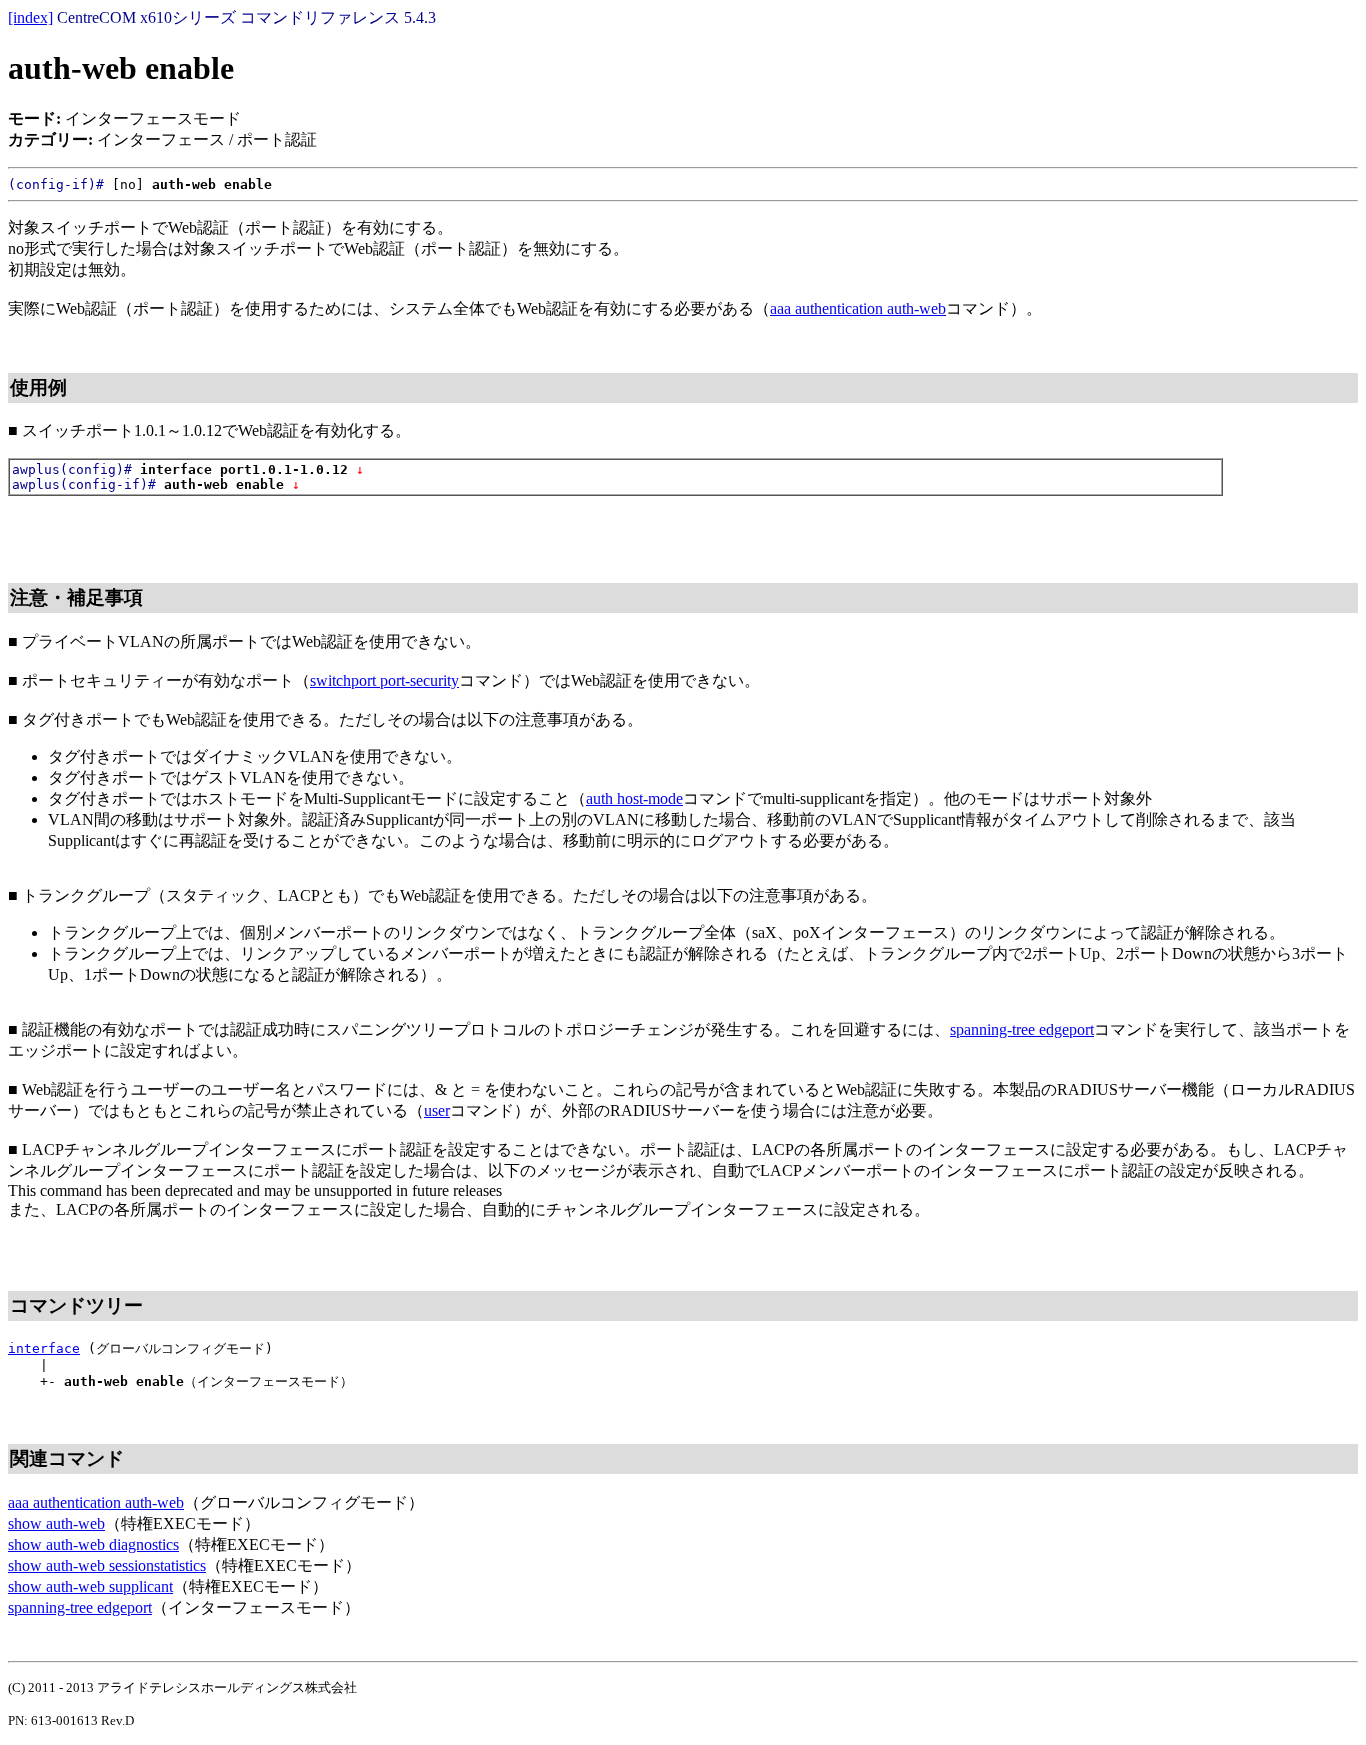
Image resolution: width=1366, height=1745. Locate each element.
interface (44, 1348)
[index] (30, 17)
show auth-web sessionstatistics (107, 1565)
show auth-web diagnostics (93, 1544)
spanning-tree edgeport (1022, 1029)
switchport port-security (384, 680)
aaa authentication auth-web (858, 308)
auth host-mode (634, 798)
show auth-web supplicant (90, 1586)
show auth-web (56, 1523)
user (437, 1110)
